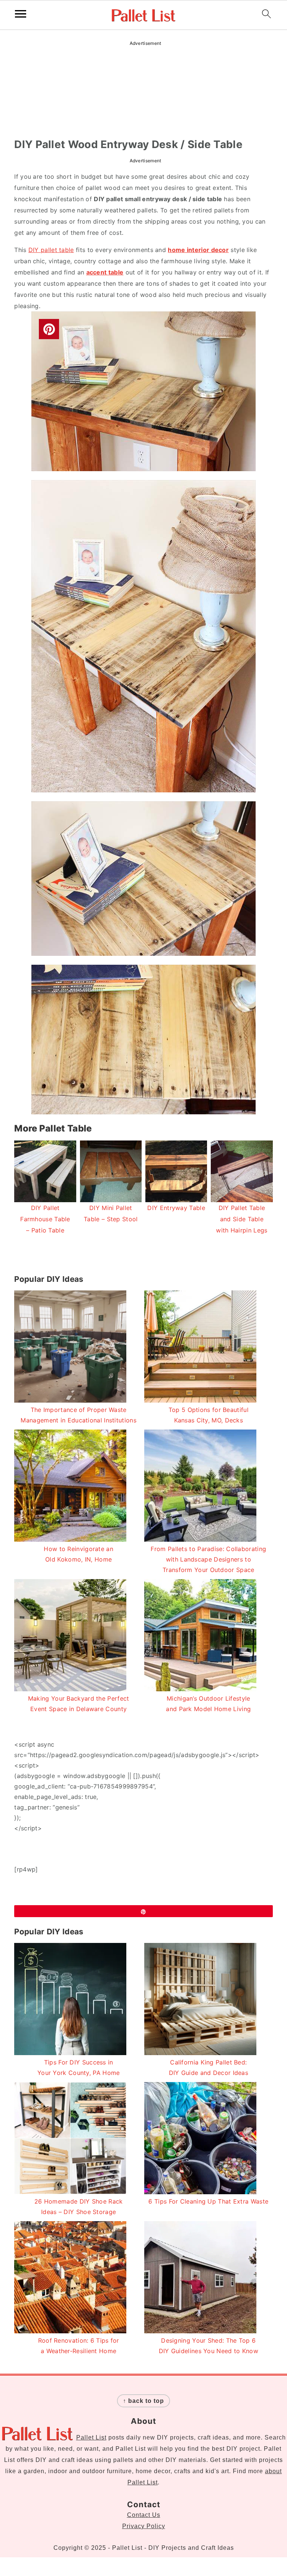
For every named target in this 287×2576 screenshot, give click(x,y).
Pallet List (91, 2437)
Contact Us (144, 2515)
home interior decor (198, 250)
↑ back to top (143, 2401)
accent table (105, 272)
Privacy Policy (144, 2526)
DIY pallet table (51, 250)
